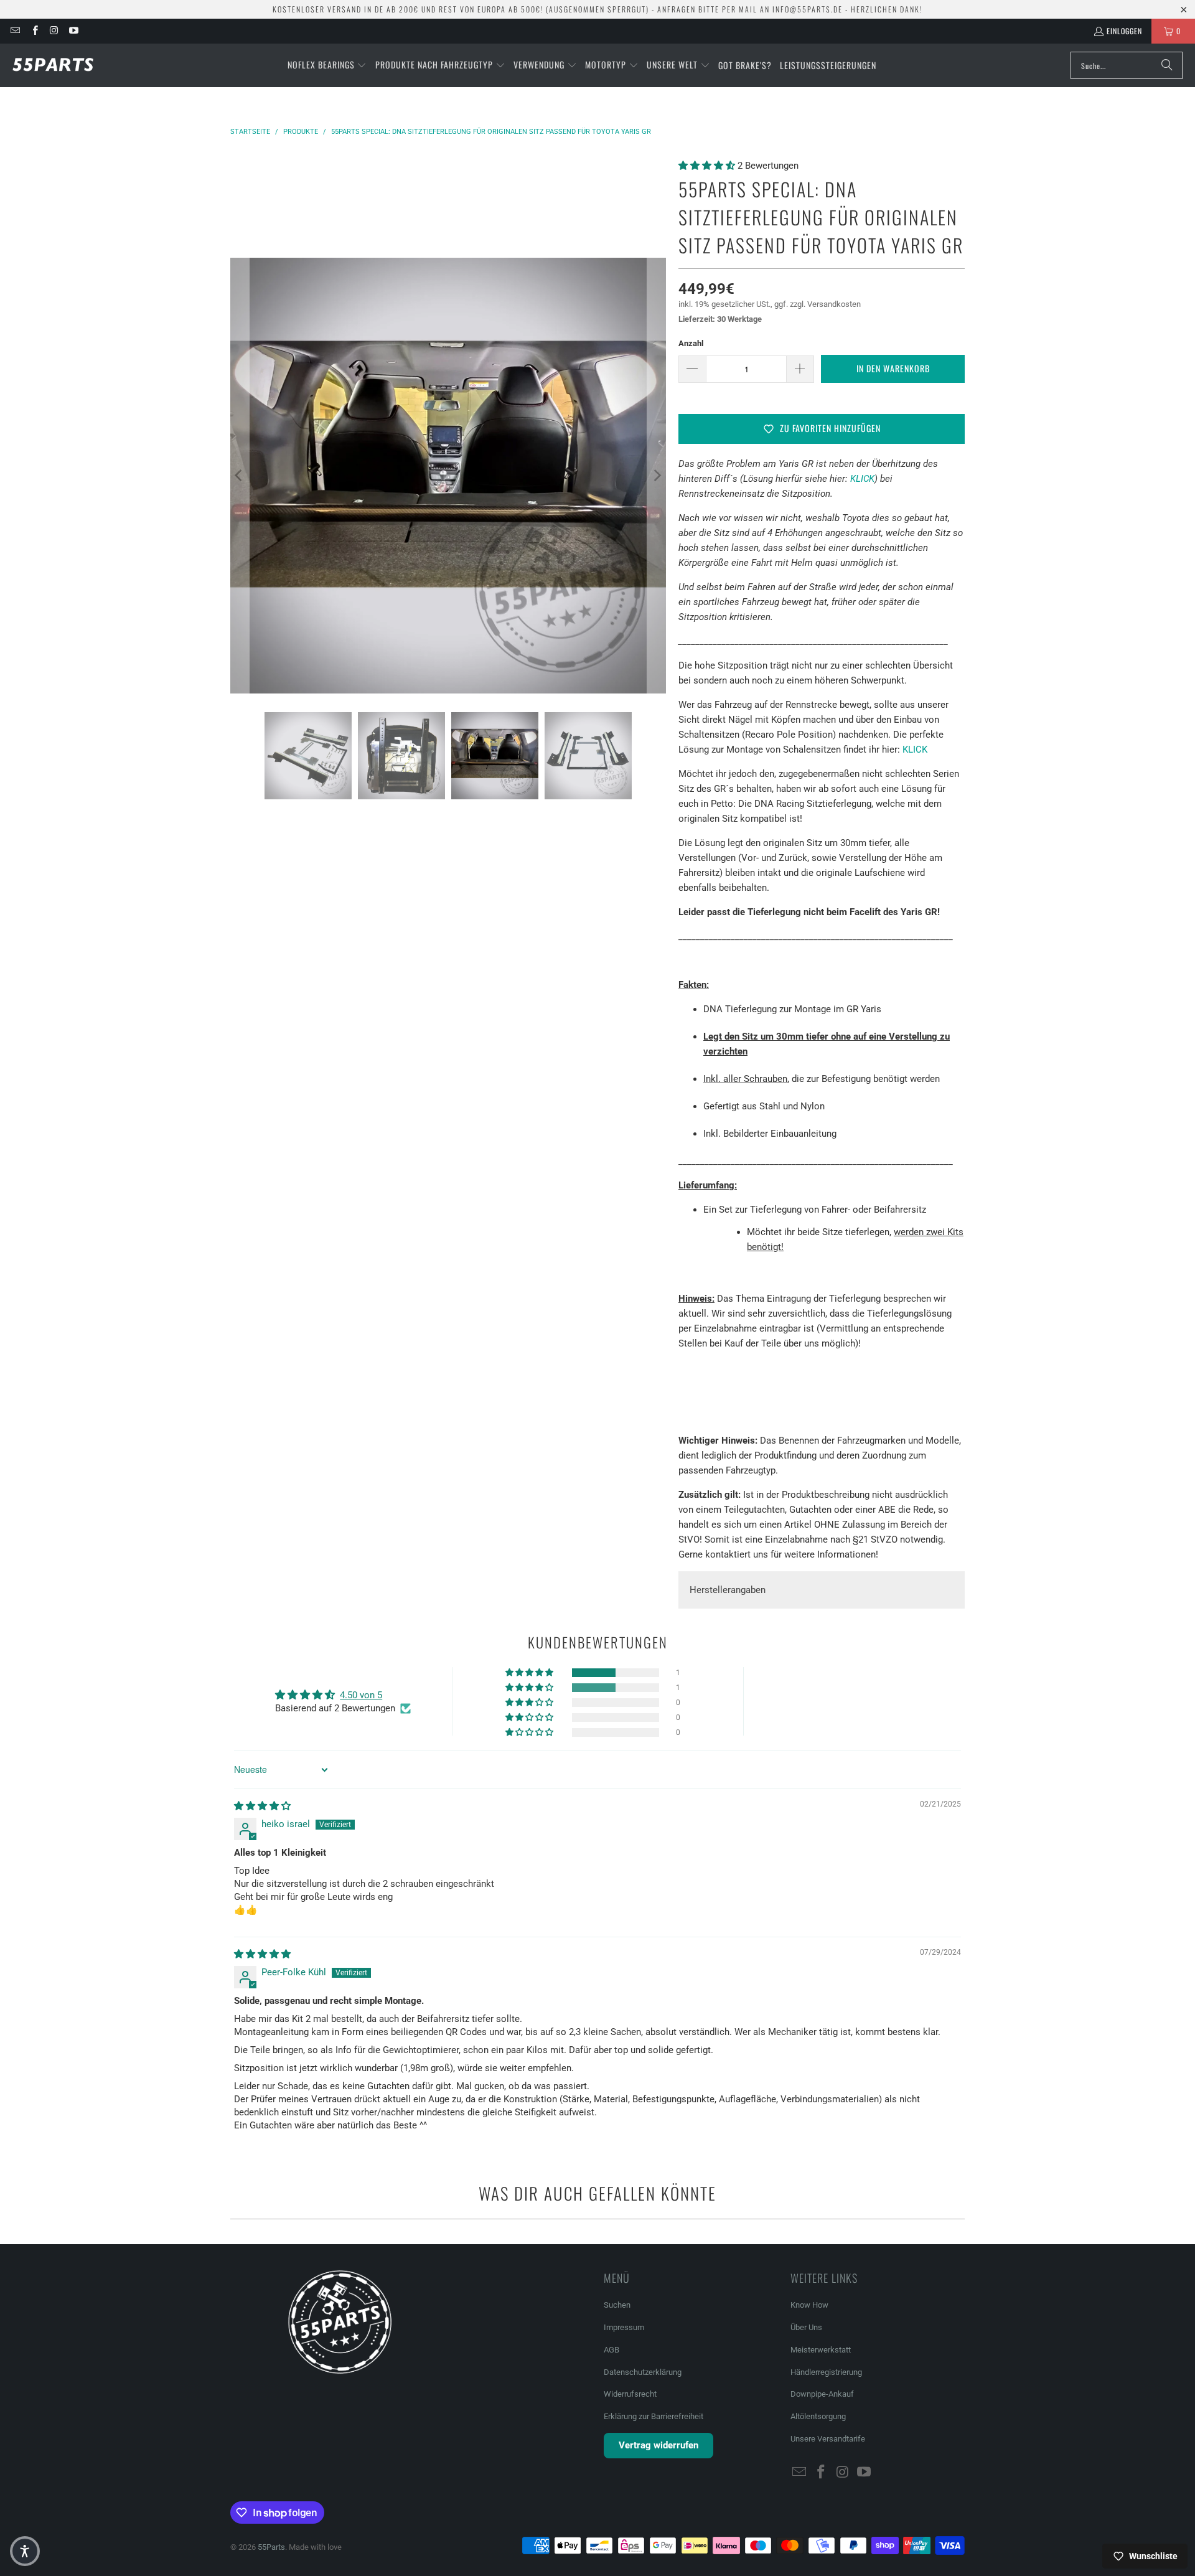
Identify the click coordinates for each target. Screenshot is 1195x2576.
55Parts (271, 2547)
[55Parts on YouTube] (73, 31)
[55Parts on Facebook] (34, 31)
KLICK (862, 479)
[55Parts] (53, 65)
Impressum (624, 2327)
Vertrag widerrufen (658, 2445)
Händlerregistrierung (826, 2372)
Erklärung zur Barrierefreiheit (654, 2416)
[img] (262, 1806)
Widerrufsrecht (630, 2394)
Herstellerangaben (728, 1590)
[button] (327, 65)
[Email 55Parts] (15, 31)
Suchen (617, 2305)
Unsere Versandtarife (828, 2439)
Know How (809, 2305)
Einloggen (1124, 31)
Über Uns (806, 2327)
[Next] (657, 476)
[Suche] (1167, 65)
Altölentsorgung (818, 2416)
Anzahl (691, 343)
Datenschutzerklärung (643, 2372)
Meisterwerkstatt (821, 2350)
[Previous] (240, 476)
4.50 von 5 (361, 1695)
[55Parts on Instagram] (54, 31)
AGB (612, 2350)
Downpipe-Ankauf (822, 2394)
